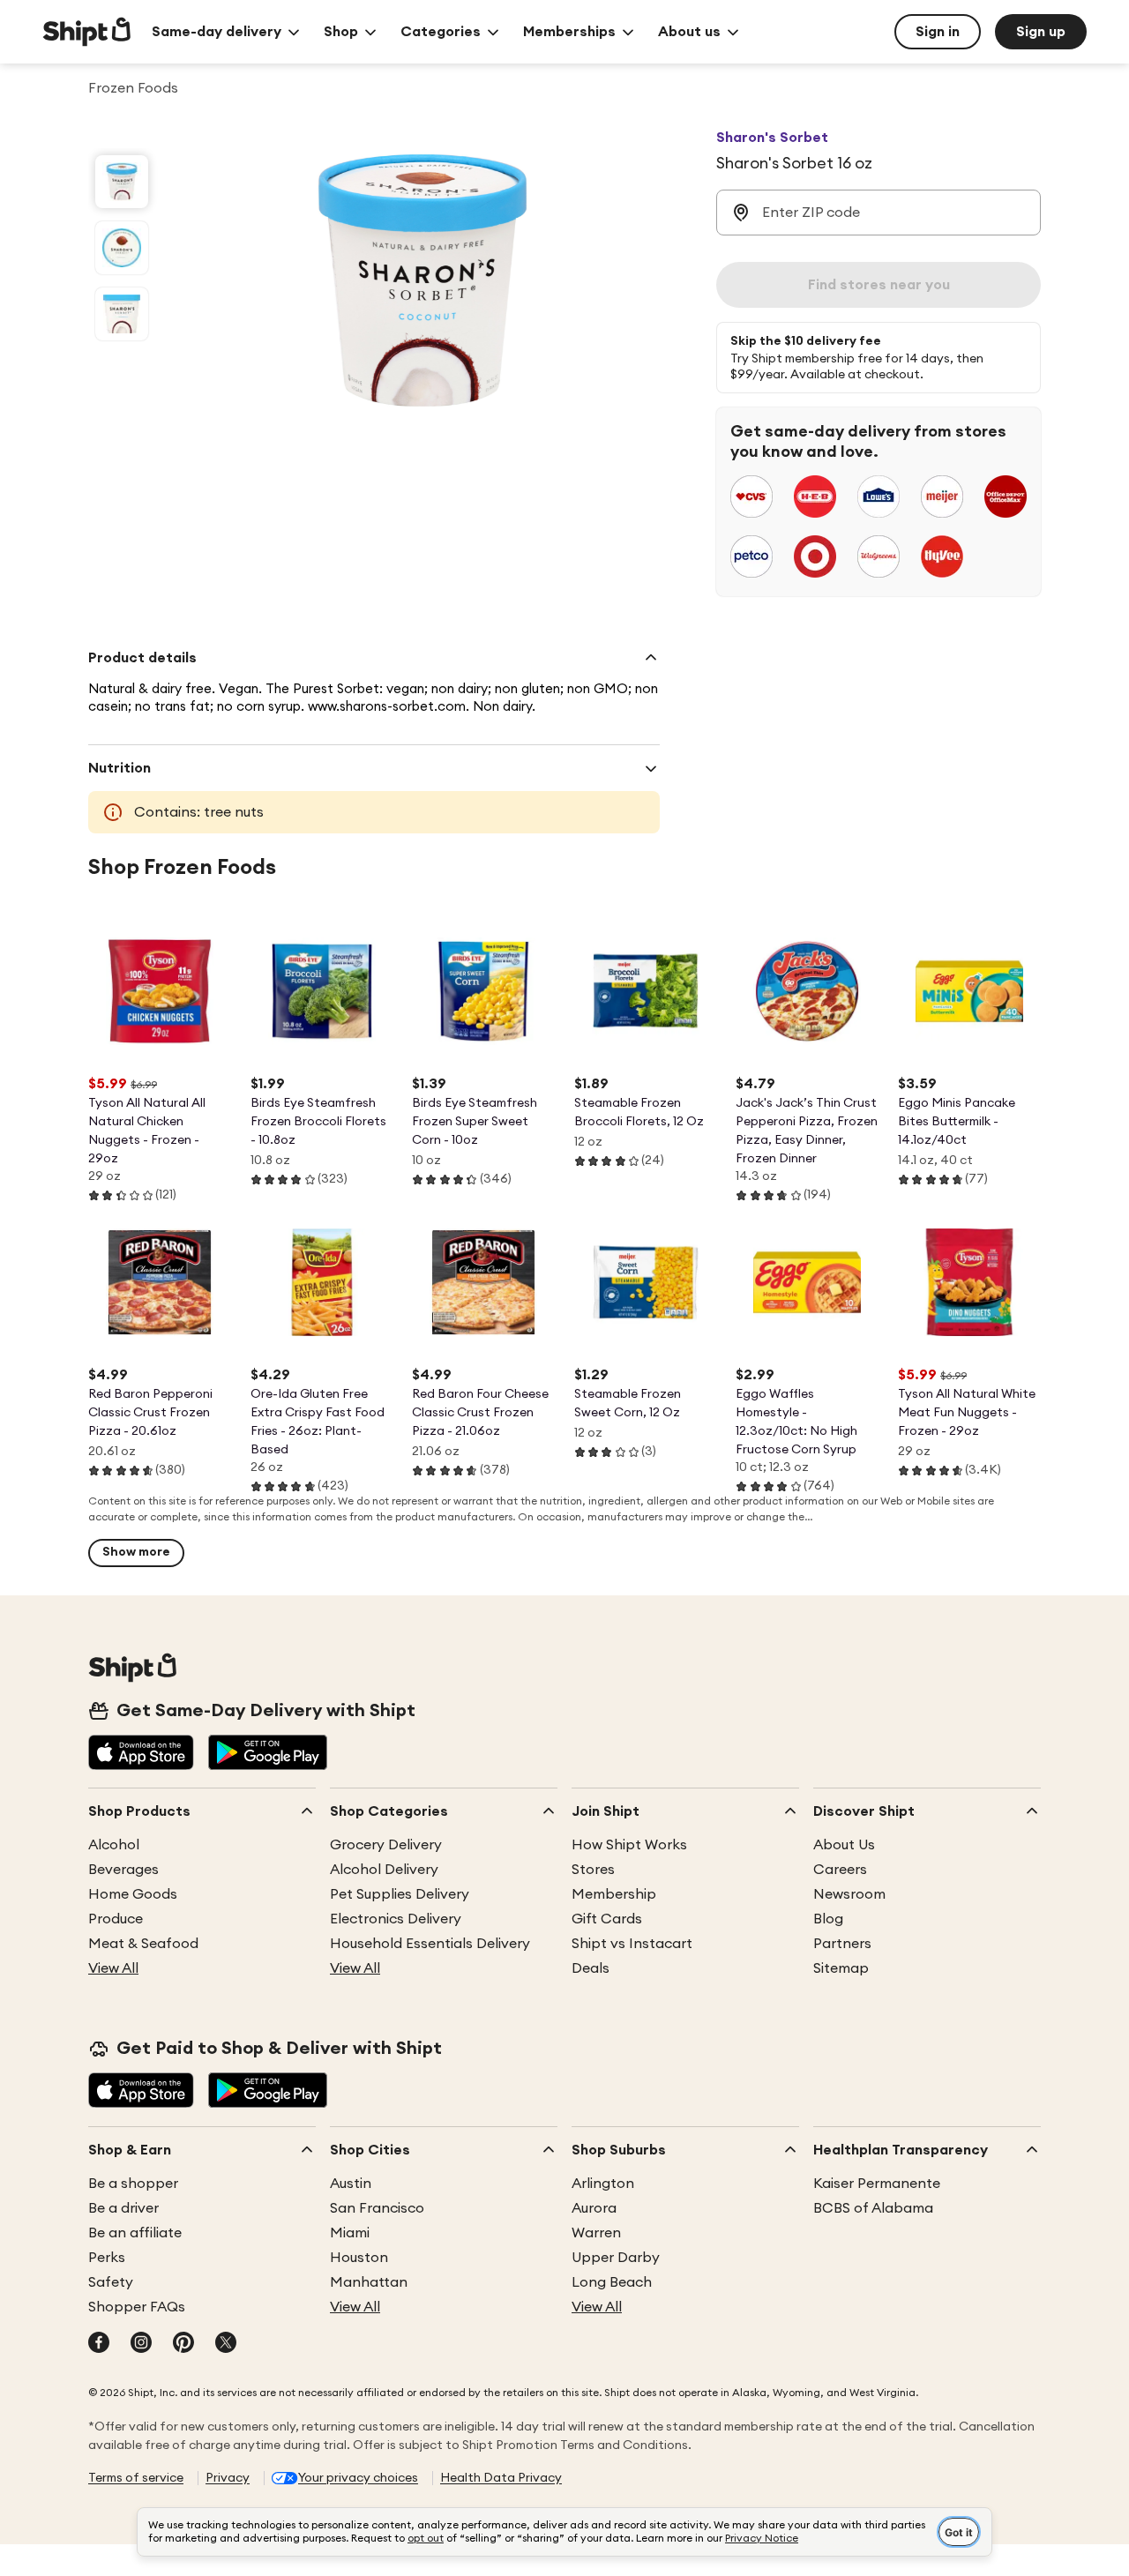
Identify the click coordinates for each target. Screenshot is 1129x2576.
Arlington (603, 2184)
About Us (844, 1845)
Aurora (594, 2208)
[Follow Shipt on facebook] (99, 2344)
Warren (596, 2233)
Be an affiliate (135, 2233)
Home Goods (133, 1894)
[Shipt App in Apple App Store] (141, 1754)
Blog (828, 1919)
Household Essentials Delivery (430, 1944)
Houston (359, 2258)
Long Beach (612, 2282)
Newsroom (849, 1894)
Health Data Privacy (501, 2478)
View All (113, 1968)
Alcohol (114, 1845)
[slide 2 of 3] (122, 248)
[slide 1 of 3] (122, 182)
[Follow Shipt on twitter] (226, 2344)
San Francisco (377, 2208)
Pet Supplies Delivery (400, 1894)
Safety (111, 2282)
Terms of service (136, 2478)
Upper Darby (616, 2258)
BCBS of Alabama (873, 2208)
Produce (116, 1919)
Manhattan (369, 2282)
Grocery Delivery (386, 1845)
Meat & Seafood (143, 1944)
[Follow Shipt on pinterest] (183, 2344)
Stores (593, 1870)
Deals (591, 1968)
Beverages (123, 1870)
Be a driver (123, 2208)
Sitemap (841, 1968)
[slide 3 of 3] (122, 314)
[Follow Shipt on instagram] (141, 2344)
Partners (842, 1944)
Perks (107, 2258)
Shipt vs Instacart (632, 1944)
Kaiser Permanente (877, 2184)
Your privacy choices (358, 2478)
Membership (614, 1894)
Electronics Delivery (396, 1919)
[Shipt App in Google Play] (268, 1754)
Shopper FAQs (137, 2307)
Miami (350, 2233)
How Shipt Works (629, 1845)
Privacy (228, 2478)
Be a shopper (133, 2184)
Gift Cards (607, 1919)
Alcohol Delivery (384, 1870)
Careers (840, 1870)
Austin (351, 2184)
